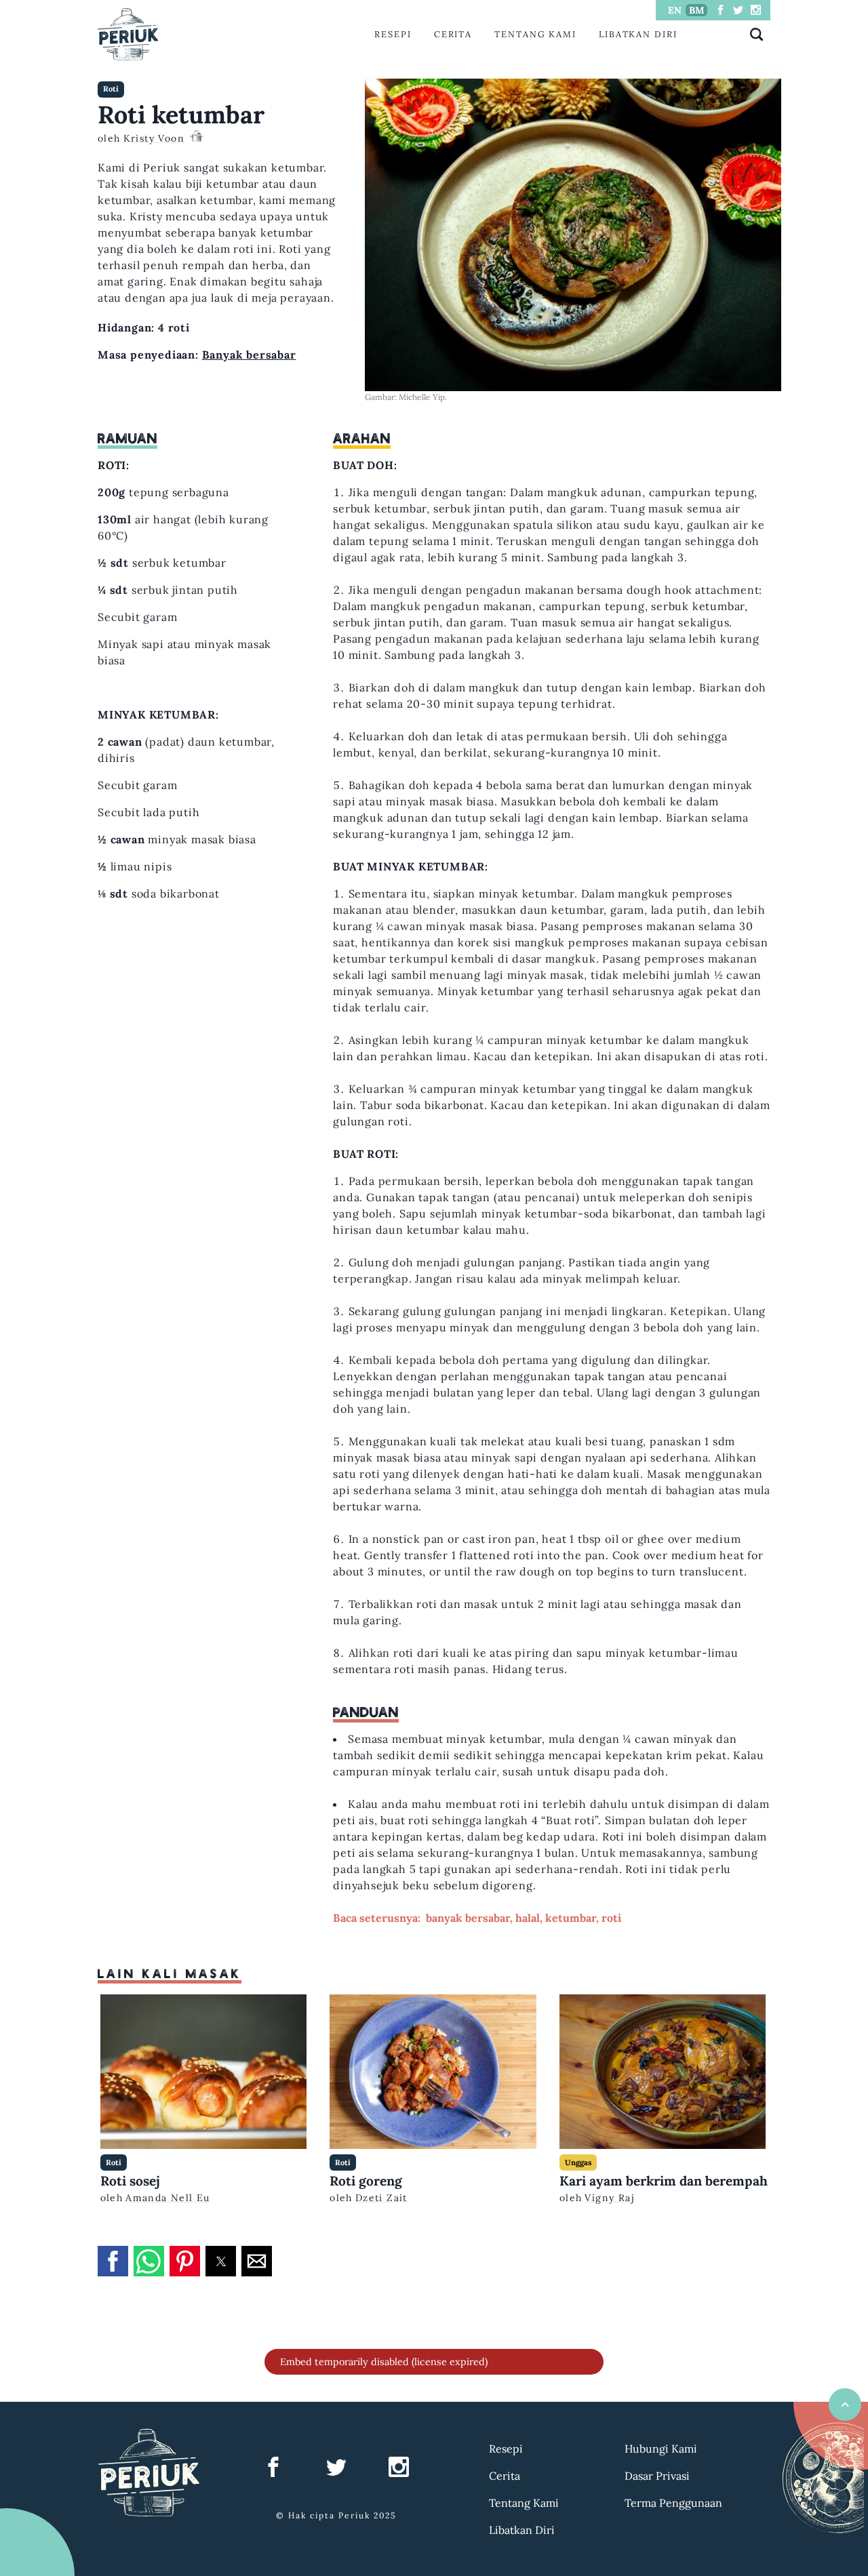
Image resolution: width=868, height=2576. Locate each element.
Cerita (453, 34)
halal (528, 1918)
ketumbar (571, 1918)
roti (611, 1918)
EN (675, 10)
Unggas (578, 2162)
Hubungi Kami (661, 2449)
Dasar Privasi (657, 2476)
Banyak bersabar (249, 355)
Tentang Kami (535, 34)
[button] (113, 2261)
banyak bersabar (468, 1918)
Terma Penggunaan (673, 2503)
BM (697, 10)
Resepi (393, 34)
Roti (111, 89)
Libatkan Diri (638, 34)
